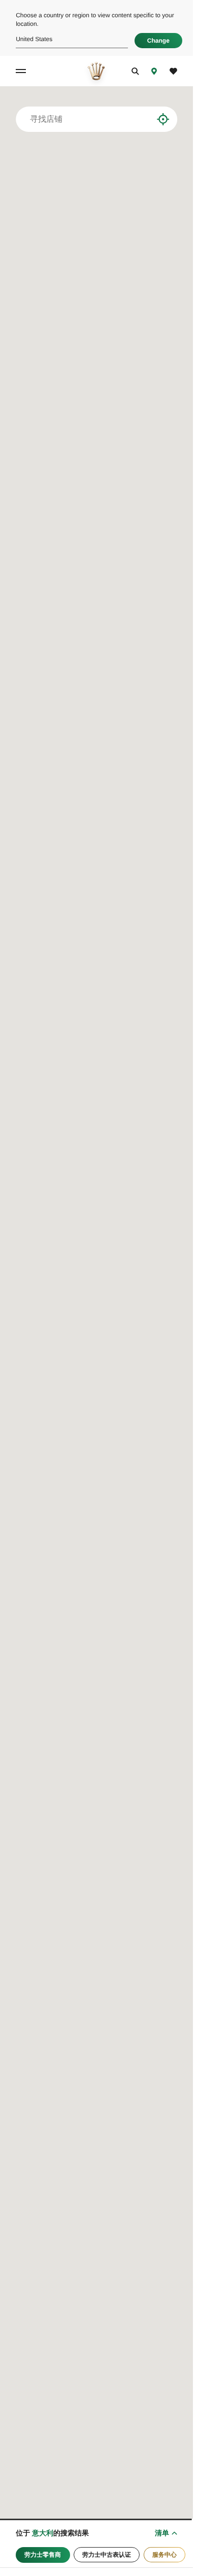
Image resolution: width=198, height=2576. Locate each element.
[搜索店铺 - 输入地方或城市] (145, 119)
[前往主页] (96, 71)
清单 (162, 2533)
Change (158, 41)
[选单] (22, 71)
